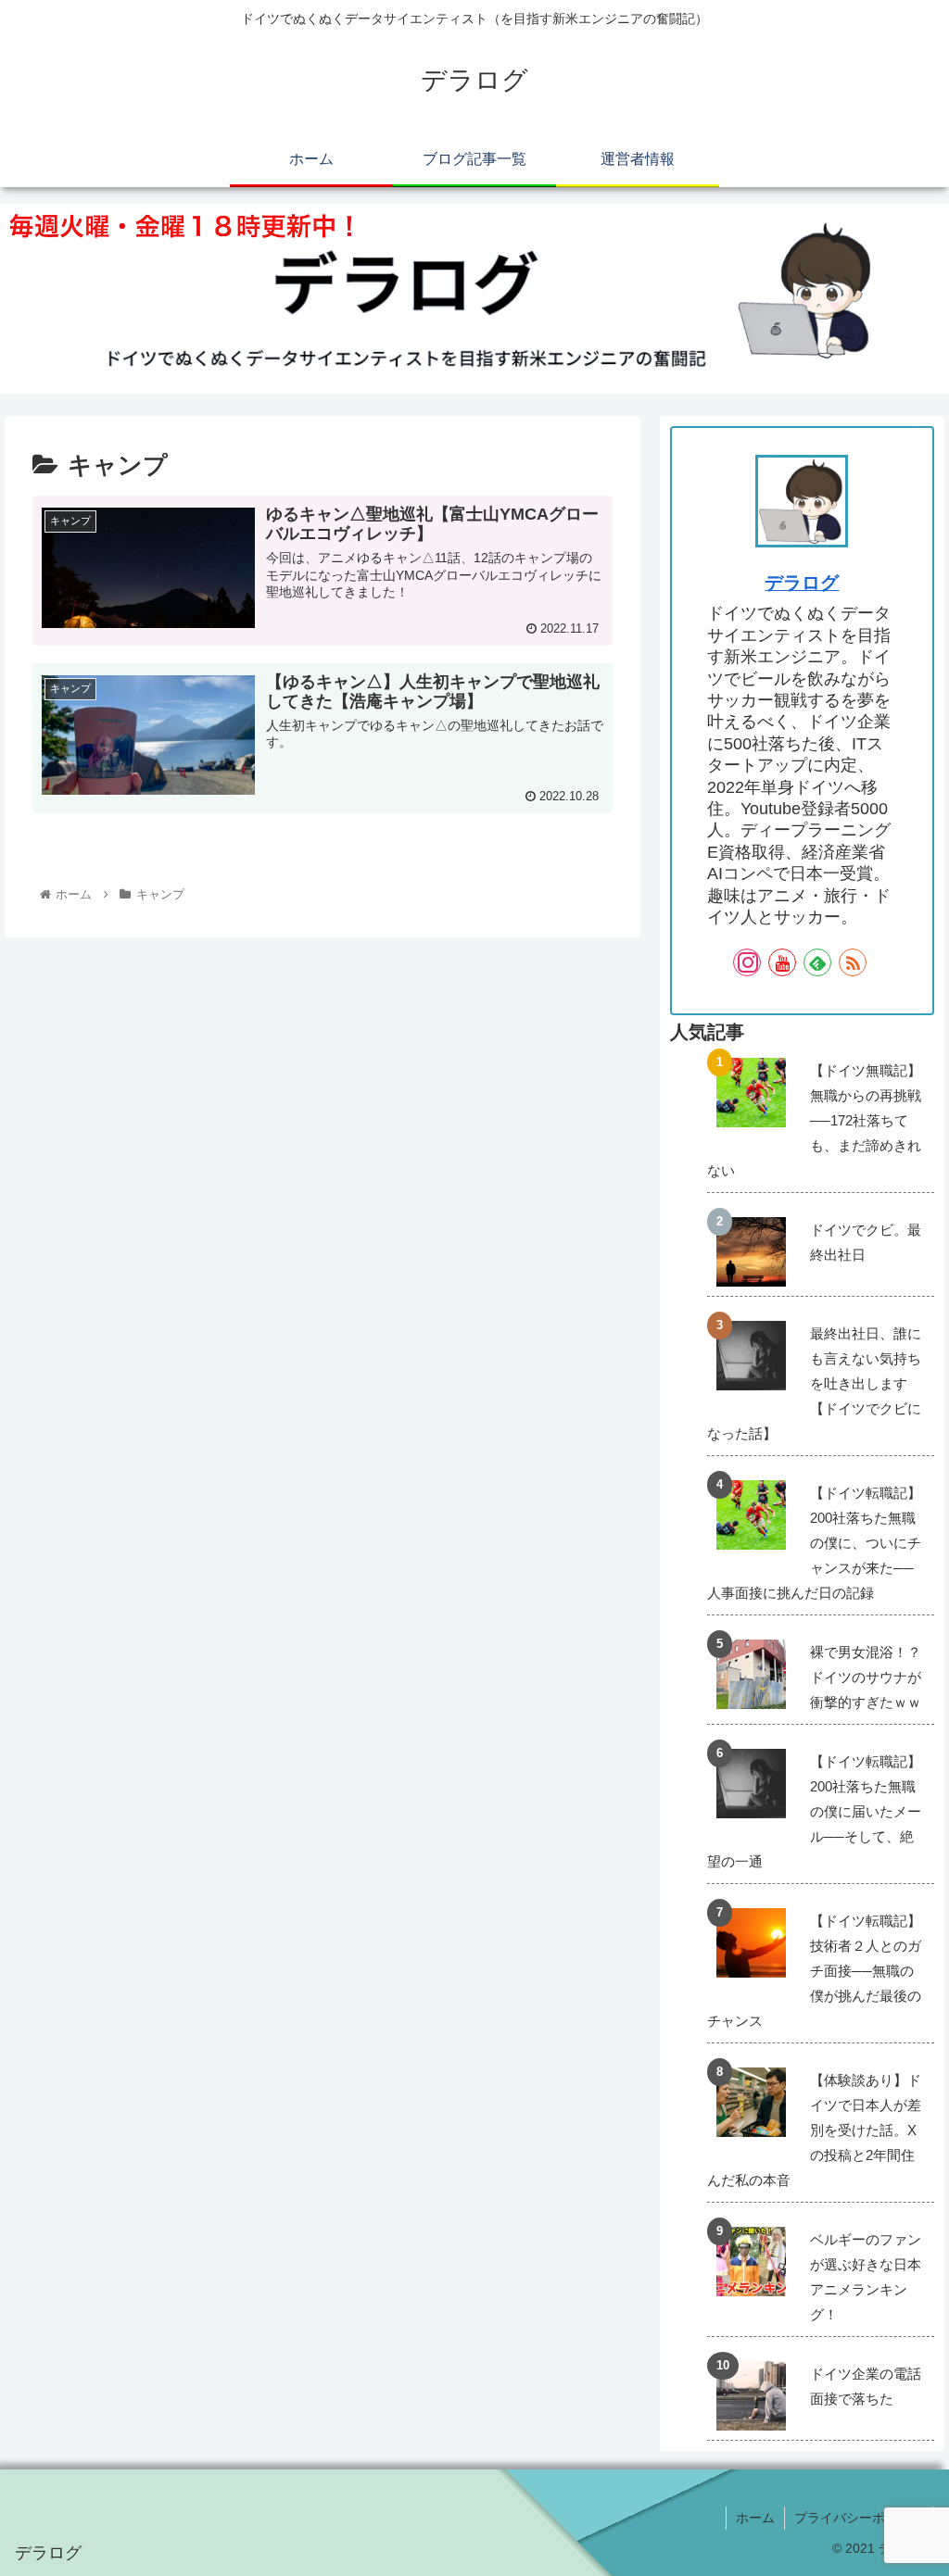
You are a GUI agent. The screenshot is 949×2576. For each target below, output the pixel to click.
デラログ (802, 583)
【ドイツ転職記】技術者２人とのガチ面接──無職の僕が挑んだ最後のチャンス (814, 1971)
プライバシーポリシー (859, 2518)
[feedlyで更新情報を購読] (817, 962)
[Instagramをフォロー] (747, 962)
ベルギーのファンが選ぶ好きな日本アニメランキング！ (866, 2277)
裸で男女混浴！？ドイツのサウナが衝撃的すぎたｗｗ (866, 1677)
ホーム (755, 2518)
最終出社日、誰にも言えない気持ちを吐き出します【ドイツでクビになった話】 (814, 1383)
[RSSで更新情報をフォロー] (853, 962)
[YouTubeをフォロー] (782, 962)
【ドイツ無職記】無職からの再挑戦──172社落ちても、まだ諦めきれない (814, 1120)
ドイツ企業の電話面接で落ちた (866, 2386)
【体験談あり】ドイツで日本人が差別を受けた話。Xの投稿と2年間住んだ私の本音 (814, 2130)
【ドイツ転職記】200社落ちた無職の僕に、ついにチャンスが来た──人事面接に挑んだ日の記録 (814, 1543)
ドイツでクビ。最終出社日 (866, 1242)
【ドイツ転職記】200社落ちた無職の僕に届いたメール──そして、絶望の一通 (814, 1811)
